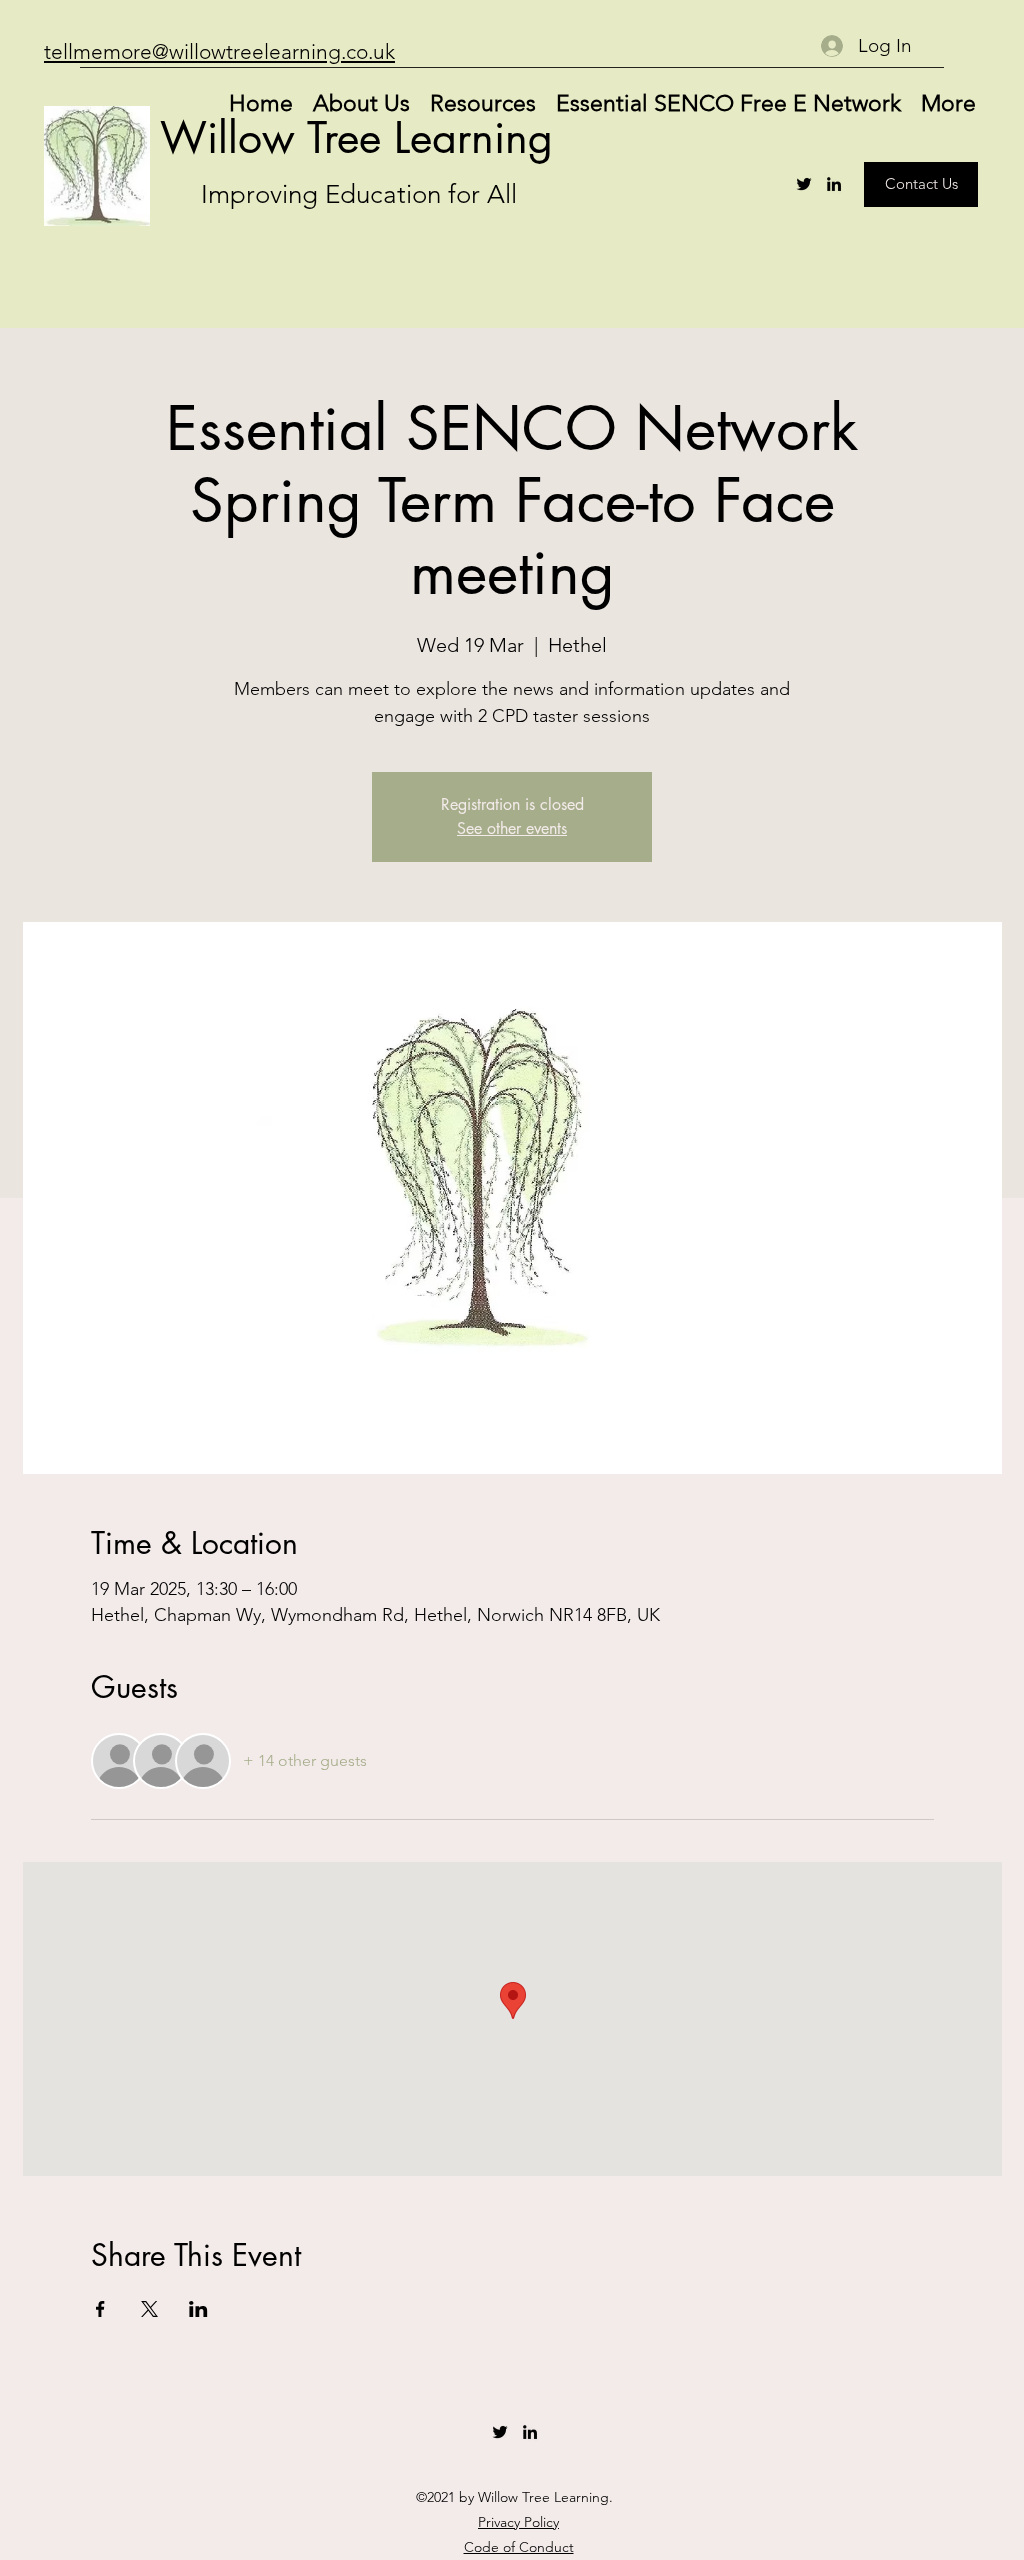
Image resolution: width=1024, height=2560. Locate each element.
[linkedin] (834, 184)
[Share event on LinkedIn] (198, 2309)
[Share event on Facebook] (100, 2309)
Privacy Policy (518, 2522)
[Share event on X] (149, 2309)
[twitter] (804, 184)
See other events (512, 828)
